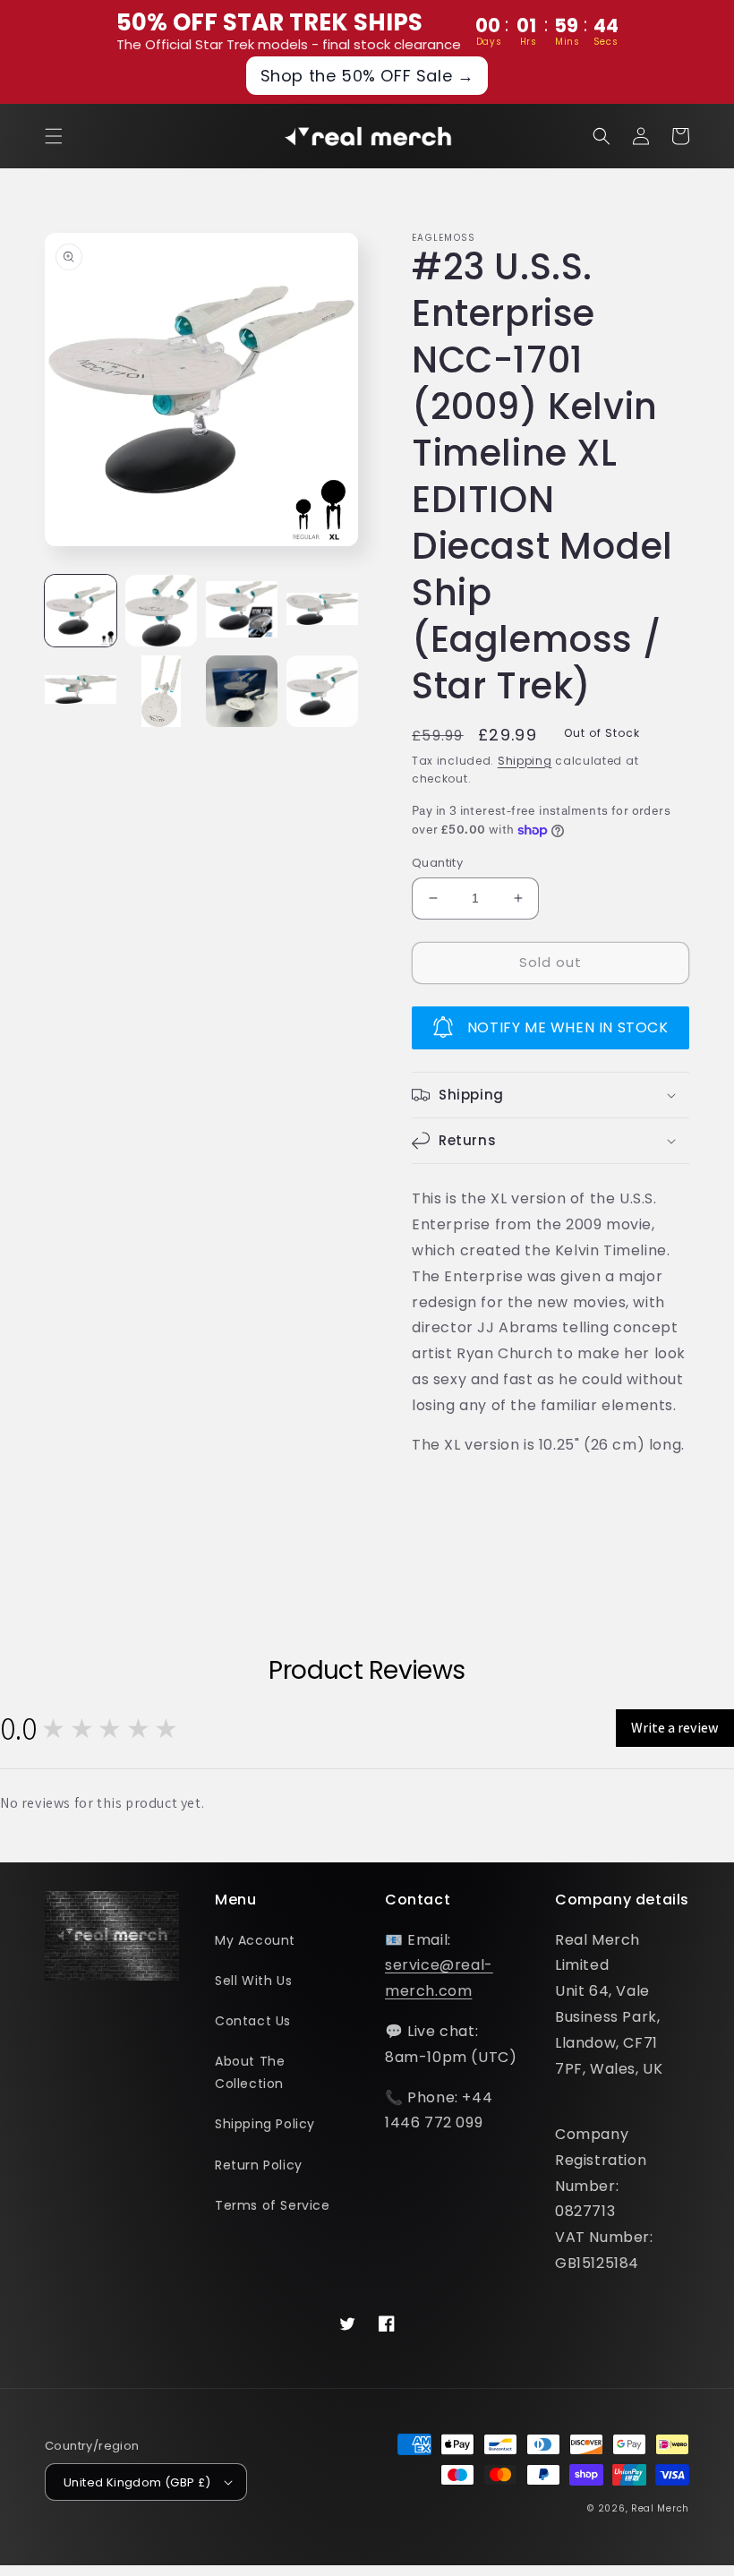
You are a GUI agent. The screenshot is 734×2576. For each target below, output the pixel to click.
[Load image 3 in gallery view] (242, 611)
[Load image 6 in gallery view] (161, 691)
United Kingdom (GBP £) (137, 2482)
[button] (54, 136)
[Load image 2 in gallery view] (161, 611)
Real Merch (660, 2508)
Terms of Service (273, 2205)
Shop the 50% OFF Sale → (367, 76)
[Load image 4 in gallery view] (322, 611)
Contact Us (253, 2021)
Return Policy (259, 2165)
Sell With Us (253, 1981)
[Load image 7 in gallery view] (242, 691)
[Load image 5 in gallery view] (81, 691)
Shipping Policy (265, 2124)
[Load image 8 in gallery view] (322, 691)
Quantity (437, 863)
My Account (255, 1940)
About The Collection (250, 2072)
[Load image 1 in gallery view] (81, 611)
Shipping (525, 761)
